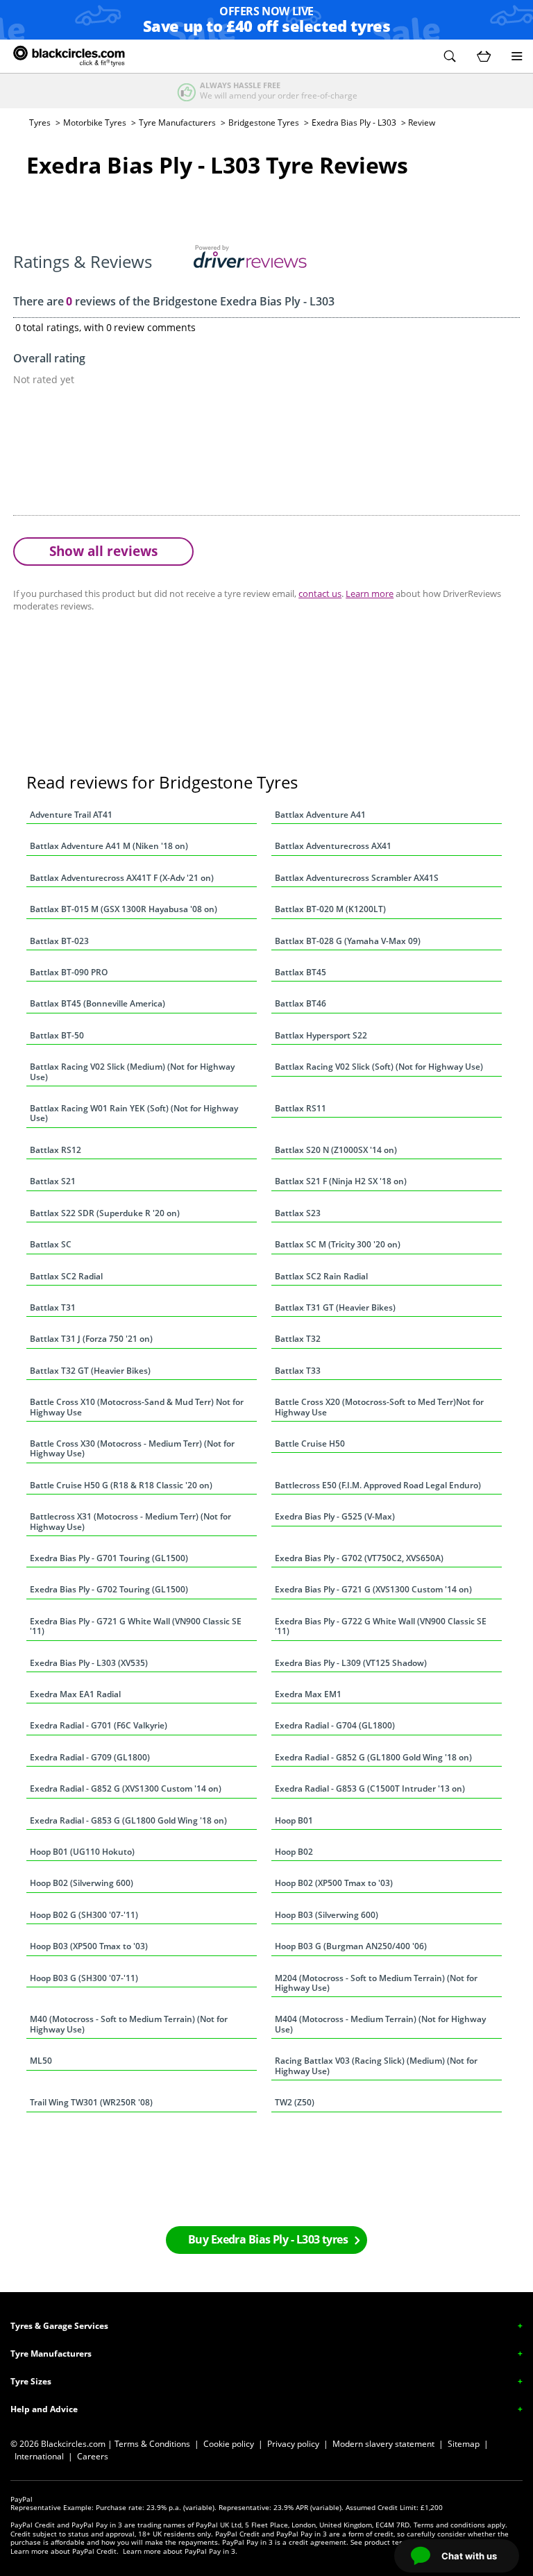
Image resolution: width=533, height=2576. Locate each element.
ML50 (41, 2061)
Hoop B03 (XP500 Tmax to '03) (89, 1946)
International (39, 2456)
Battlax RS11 (301, 1108)
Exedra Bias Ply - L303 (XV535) (89, 1663)
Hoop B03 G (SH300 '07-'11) (84, 1978)
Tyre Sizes (31, 2381)
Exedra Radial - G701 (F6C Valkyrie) (99, 1725)
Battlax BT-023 (59, 941)
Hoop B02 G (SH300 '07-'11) (84, 1915)
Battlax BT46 (301, 1003)
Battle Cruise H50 (310, 1443)
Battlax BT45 (301, 972)
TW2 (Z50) (295, 2102)
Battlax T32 (298, 1339)
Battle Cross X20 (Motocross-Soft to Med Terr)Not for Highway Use (379, 1407)
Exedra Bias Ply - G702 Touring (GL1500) (109, 1589)
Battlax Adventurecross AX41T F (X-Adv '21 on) (122, 878)
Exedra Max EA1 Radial (75, 1694)
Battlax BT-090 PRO (69, 972)
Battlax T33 (298, 1371)
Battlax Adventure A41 (320, 815)
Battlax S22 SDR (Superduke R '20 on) (105, 1213)
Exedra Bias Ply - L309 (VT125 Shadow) (351, 1663)
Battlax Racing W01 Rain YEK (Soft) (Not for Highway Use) (134, 1113)
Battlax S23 (298, 1213)
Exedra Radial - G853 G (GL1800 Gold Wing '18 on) (128, 1820)
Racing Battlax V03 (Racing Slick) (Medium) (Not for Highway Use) (376, 2065)
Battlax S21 (53, 1181)
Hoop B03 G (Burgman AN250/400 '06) (351, 1946)
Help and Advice (44, 2409)
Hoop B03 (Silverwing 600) (327, 1915)
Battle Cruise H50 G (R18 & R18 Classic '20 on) (121, 1485)
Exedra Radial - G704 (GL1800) (335, 1725)
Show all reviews (103, 551)
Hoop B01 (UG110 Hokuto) (82, 1852)
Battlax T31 (53, 1307)
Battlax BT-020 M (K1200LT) (330, 909)
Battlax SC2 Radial (66, 1276)
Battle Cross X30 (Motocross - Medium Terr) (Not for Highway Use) (132, 1448)
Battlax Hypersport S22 (321, 1035)
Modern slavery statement (383, 2444)
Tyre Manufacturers (177, 123)
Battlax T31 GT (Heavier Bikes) (335, 1307)
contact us (320, 594)
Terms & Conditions (152, 2444)
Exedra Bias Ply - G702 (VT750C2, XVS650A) (359, 1558)
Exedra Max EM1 (308, 1694)
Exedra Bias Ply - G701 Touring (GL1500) (109, 1558)
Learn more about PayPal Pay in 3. (180, 2551)
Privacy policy (293, 2444)
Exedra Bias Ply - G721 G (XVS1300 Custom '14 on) (373, 1589)
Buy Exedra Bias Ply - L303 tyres (268, 2239)
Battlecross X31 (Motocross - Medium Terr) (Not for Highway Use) (130, 1521)
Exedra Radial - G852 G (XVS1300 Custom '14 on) (126, 1788)
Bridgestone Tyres (264, 123)
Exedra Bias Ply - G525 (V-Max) (335, 1516)
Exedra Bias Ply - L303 (354, 123)
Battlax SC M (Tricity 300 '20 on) (338, 1244)
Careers (93, 2456)
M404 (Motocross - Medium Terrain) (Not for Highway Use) (380, 2024)
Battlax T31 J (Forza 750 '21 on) (91, 1339)
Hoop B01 (294, 1820)
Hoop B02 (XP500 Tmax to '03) (334, 1883)
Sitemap (464, 2444)
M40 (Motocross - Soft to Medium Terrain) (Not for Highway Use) (129, 2024)
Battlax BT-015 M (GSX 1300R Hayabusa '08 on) (124, 909)
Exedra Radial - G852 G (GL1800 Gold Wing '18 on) (373, 1757)
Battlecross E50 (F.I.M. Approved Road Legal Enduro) (378, 1485)
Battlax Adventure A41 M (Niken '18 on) (109, 846)
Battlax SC (51, 1244)
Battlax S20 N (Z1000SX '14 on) (336, 1150)
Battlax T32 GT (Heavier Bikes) (90, 1371)
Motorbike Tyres (95, 123)
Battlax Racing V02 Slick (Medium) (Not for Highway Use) (132, 1071)
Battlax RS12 (56, 1150)
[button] (450, 56)
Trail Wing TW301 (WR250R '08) (91, 2102)
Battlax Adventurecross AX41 (333, 846)
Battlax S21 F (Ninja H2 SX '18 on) (341, 1181)
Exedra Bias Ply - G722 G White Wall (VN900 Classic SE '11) (381, 1626)
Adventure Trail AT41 (71, 815)
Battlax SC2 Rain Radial (321, 1276)
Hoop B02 (294, 1852)
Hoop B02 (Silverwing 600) (82, 1883)
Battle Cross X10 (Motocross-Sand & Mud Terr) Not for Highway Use (137, 1407)
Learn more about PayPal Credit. (65, 2551)
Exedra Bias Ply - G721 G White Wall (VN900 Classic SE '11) (136, 1626)
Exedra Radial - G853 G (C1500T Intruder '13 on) (370, 1788)
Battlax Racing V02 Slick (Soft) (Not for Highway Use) (379, 1067)
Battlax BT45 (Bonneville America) (98, 1003)
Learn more (370, 594)
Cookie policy (229, 2444)
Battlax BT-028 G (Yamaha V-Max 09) (348, 941)
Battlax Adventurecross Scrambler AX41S (357, 878)
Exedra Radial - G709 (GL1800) (90, 1757)
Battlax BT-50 (57, 1035)
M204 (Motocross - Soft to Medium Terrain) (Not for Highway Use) (376, 1983)
